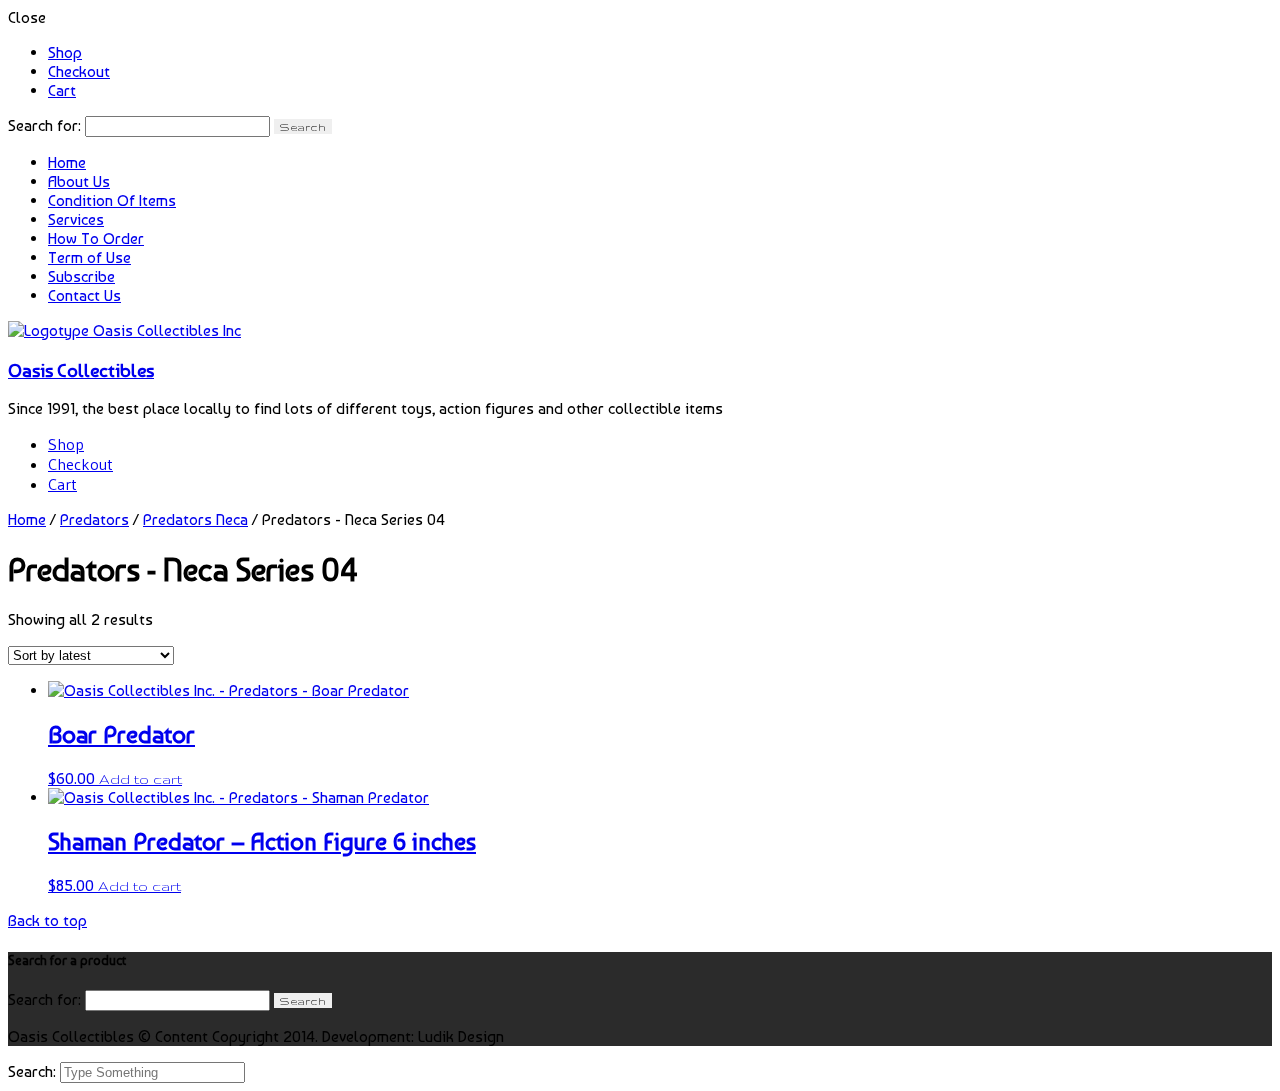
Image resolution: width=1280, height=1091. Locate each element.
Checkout (79, 71)
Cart (62, 90)
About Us (79, 181)
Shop (65, 52)
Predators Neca (195, 519)
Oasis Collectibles (81, 370)
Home (67, 162)
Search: (34, 1071)
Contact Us (84, 295)
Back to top (47, 920)
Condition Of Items (112, 200)
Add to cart (140, 779)
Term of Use (89, 257)
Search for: (44, 125)
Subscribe (81, 276)
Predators (94, 519)
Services (76, 219)
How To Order (96, 238)
